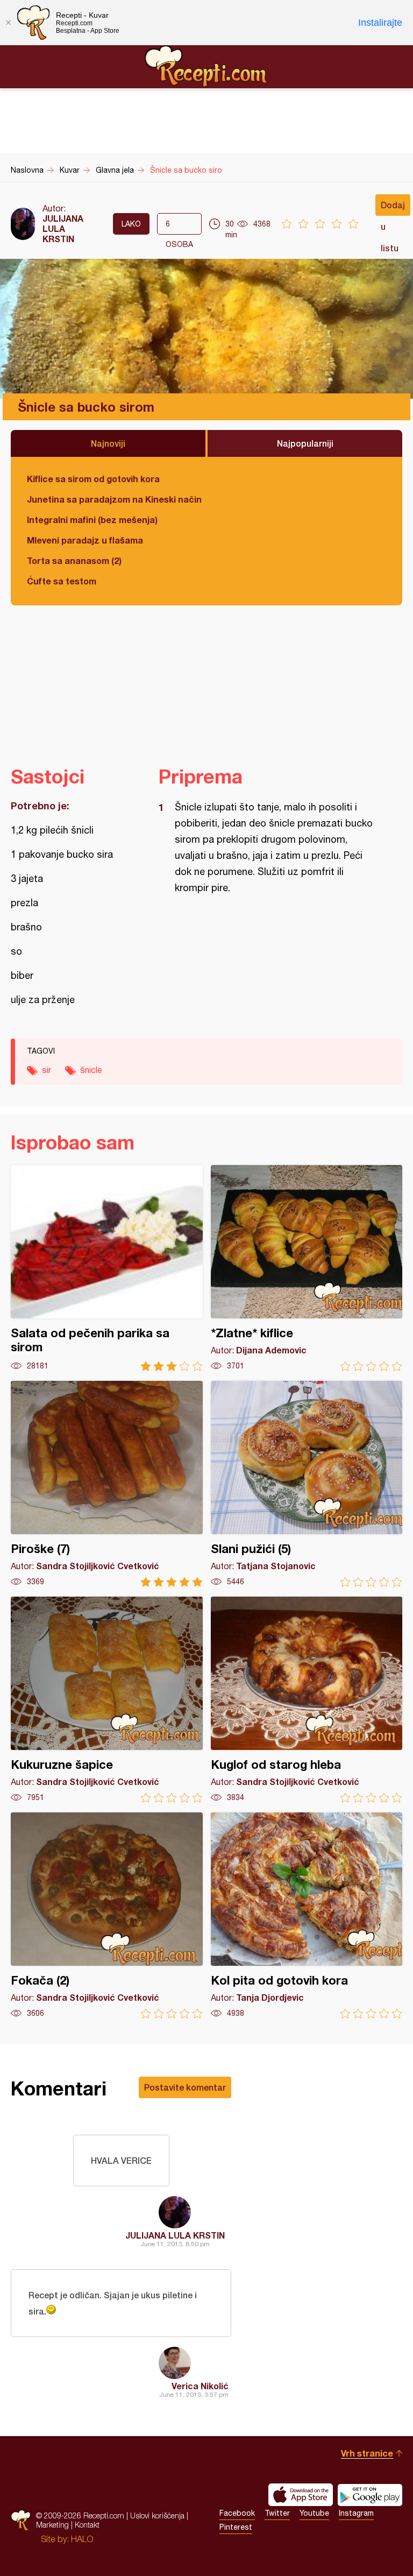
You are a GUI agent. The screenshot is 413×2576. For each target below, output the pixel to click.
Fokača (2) (107, 1915)
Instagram (356, 2513)
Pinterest (236, 2527)
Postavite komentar (185, 2087)
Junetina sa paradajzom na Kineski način (114, 499)
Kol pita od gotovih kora (307, 1915)
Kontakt (87, 2525)
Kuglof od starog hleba (307, 1700)
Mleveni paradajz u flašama (85, 540)
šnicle (91, 1070)
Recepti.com (206, 66)
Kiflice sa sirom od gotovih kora (93, 479)
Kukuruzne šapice (107, 1700)
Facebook (237, 2513)
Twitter (277, 2513)
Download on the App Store (301, 2495)
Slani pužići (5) (307, 1484)
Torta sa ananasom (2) (74, 560)
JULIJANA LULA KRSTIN (63, 228)
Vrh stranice (367, 2453)
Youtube (314, 2513)
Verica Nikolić (200, 2386)
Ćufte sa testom (62, 581)
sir (47, 1070)
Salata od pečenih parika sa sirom (107, 1268)
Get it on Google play (370, 2495)
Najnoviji (108, 443)
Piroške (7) (107, 1484)
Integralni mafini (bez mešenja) (92, 520)
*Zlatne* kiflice (307, 1268)
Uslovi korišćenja (157, 2515)
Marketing (52, 2525)
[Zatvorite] (8, 23)
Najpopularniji (305, 443)
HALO (82, 2539)
